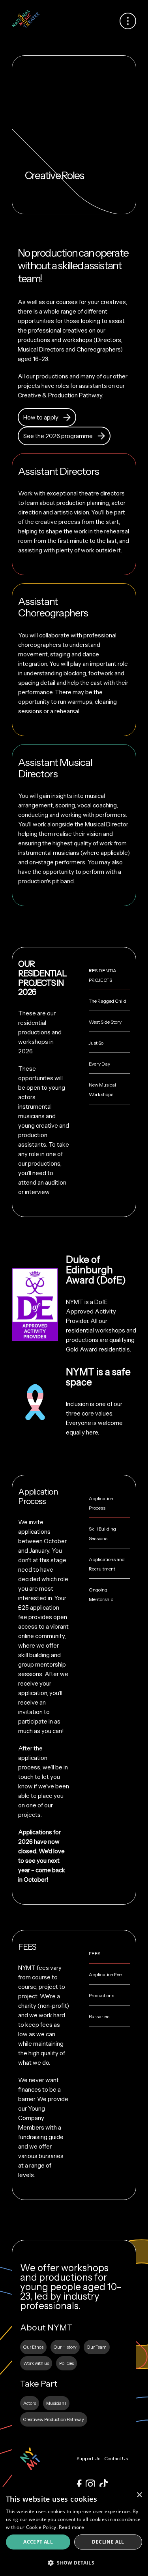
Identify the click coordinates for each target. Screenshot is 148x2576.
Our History (65, 2347)
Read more (71, 2527)
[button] (74, 2562)
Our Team (97, 2347)
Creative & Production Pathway (54, 2419)
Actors (30, 2403)
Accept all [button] (38, 2542)
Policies (67, 2363)
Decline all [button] (108, 2542)
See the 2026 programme (58, 436)
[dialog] (74, 2531)
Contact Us (116, 2458)
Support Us (88, 2458)
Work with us (36, 2363)
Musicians (56, 2403)
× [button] (139, 2495)
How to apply (41, 417)
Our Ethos (33, 2347)
